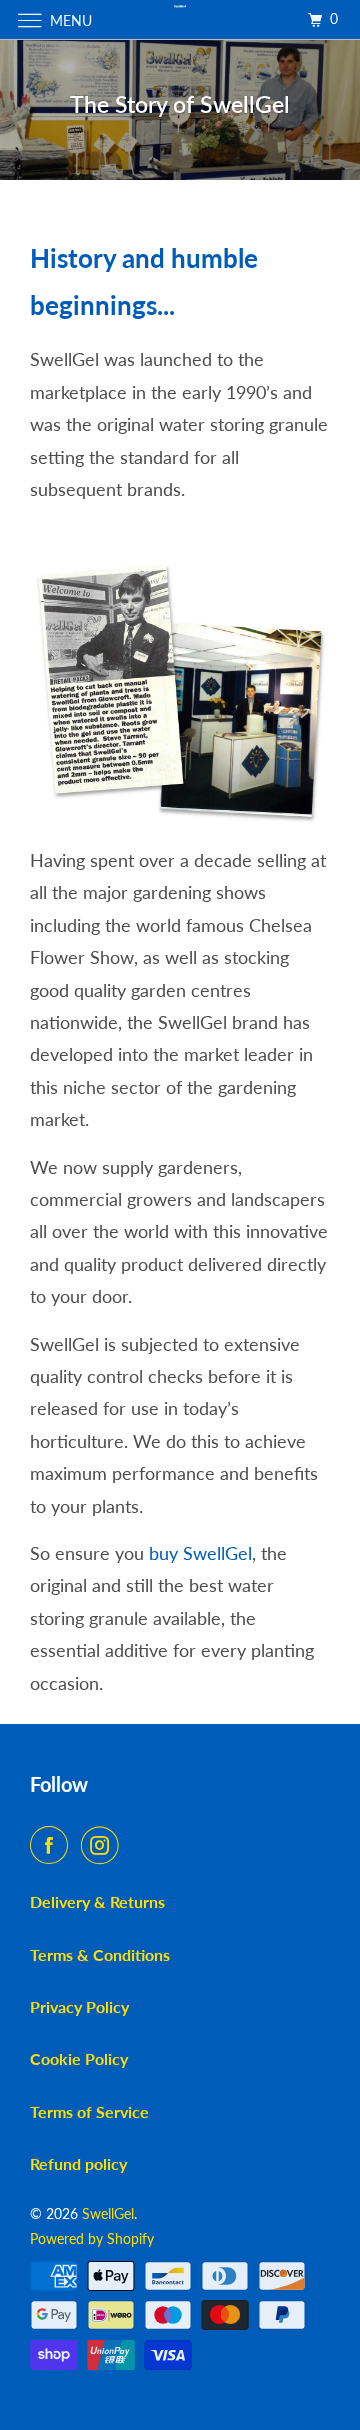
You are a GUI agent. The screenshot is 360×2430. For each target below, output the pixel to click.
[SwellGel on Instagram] (104, 1845)
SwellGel (108, 2213)
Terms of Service (89, 2111)
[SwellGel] (180, 19)
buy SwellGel (200, 1553)
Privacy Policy (79, 2006)
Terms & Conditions (100, 1954)
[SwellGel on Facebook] (53, 1845)
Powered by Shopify (92, 2238)
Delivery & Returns (97, 1901)
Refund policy (78, 2163)
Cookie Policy (79, 2058)
